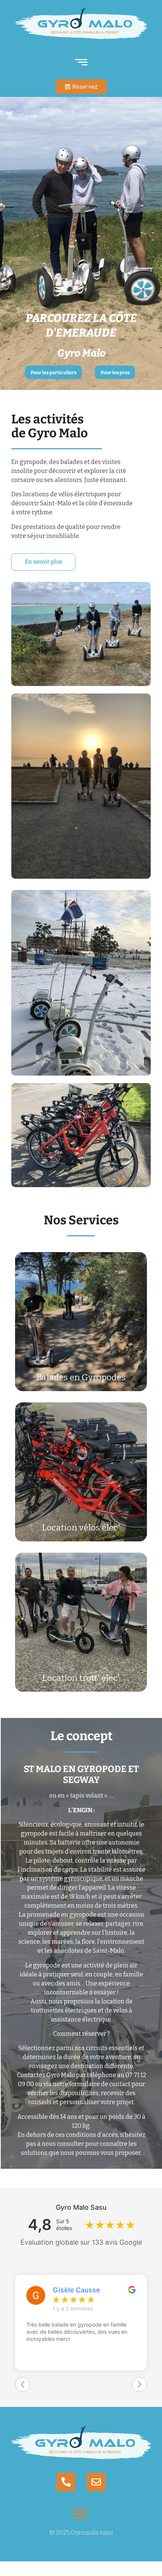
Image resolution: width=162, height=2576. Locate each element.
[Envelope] (96, 2482)
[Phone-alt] (66, 2482)
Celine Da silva (77, 2290)
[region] (81, 240)
